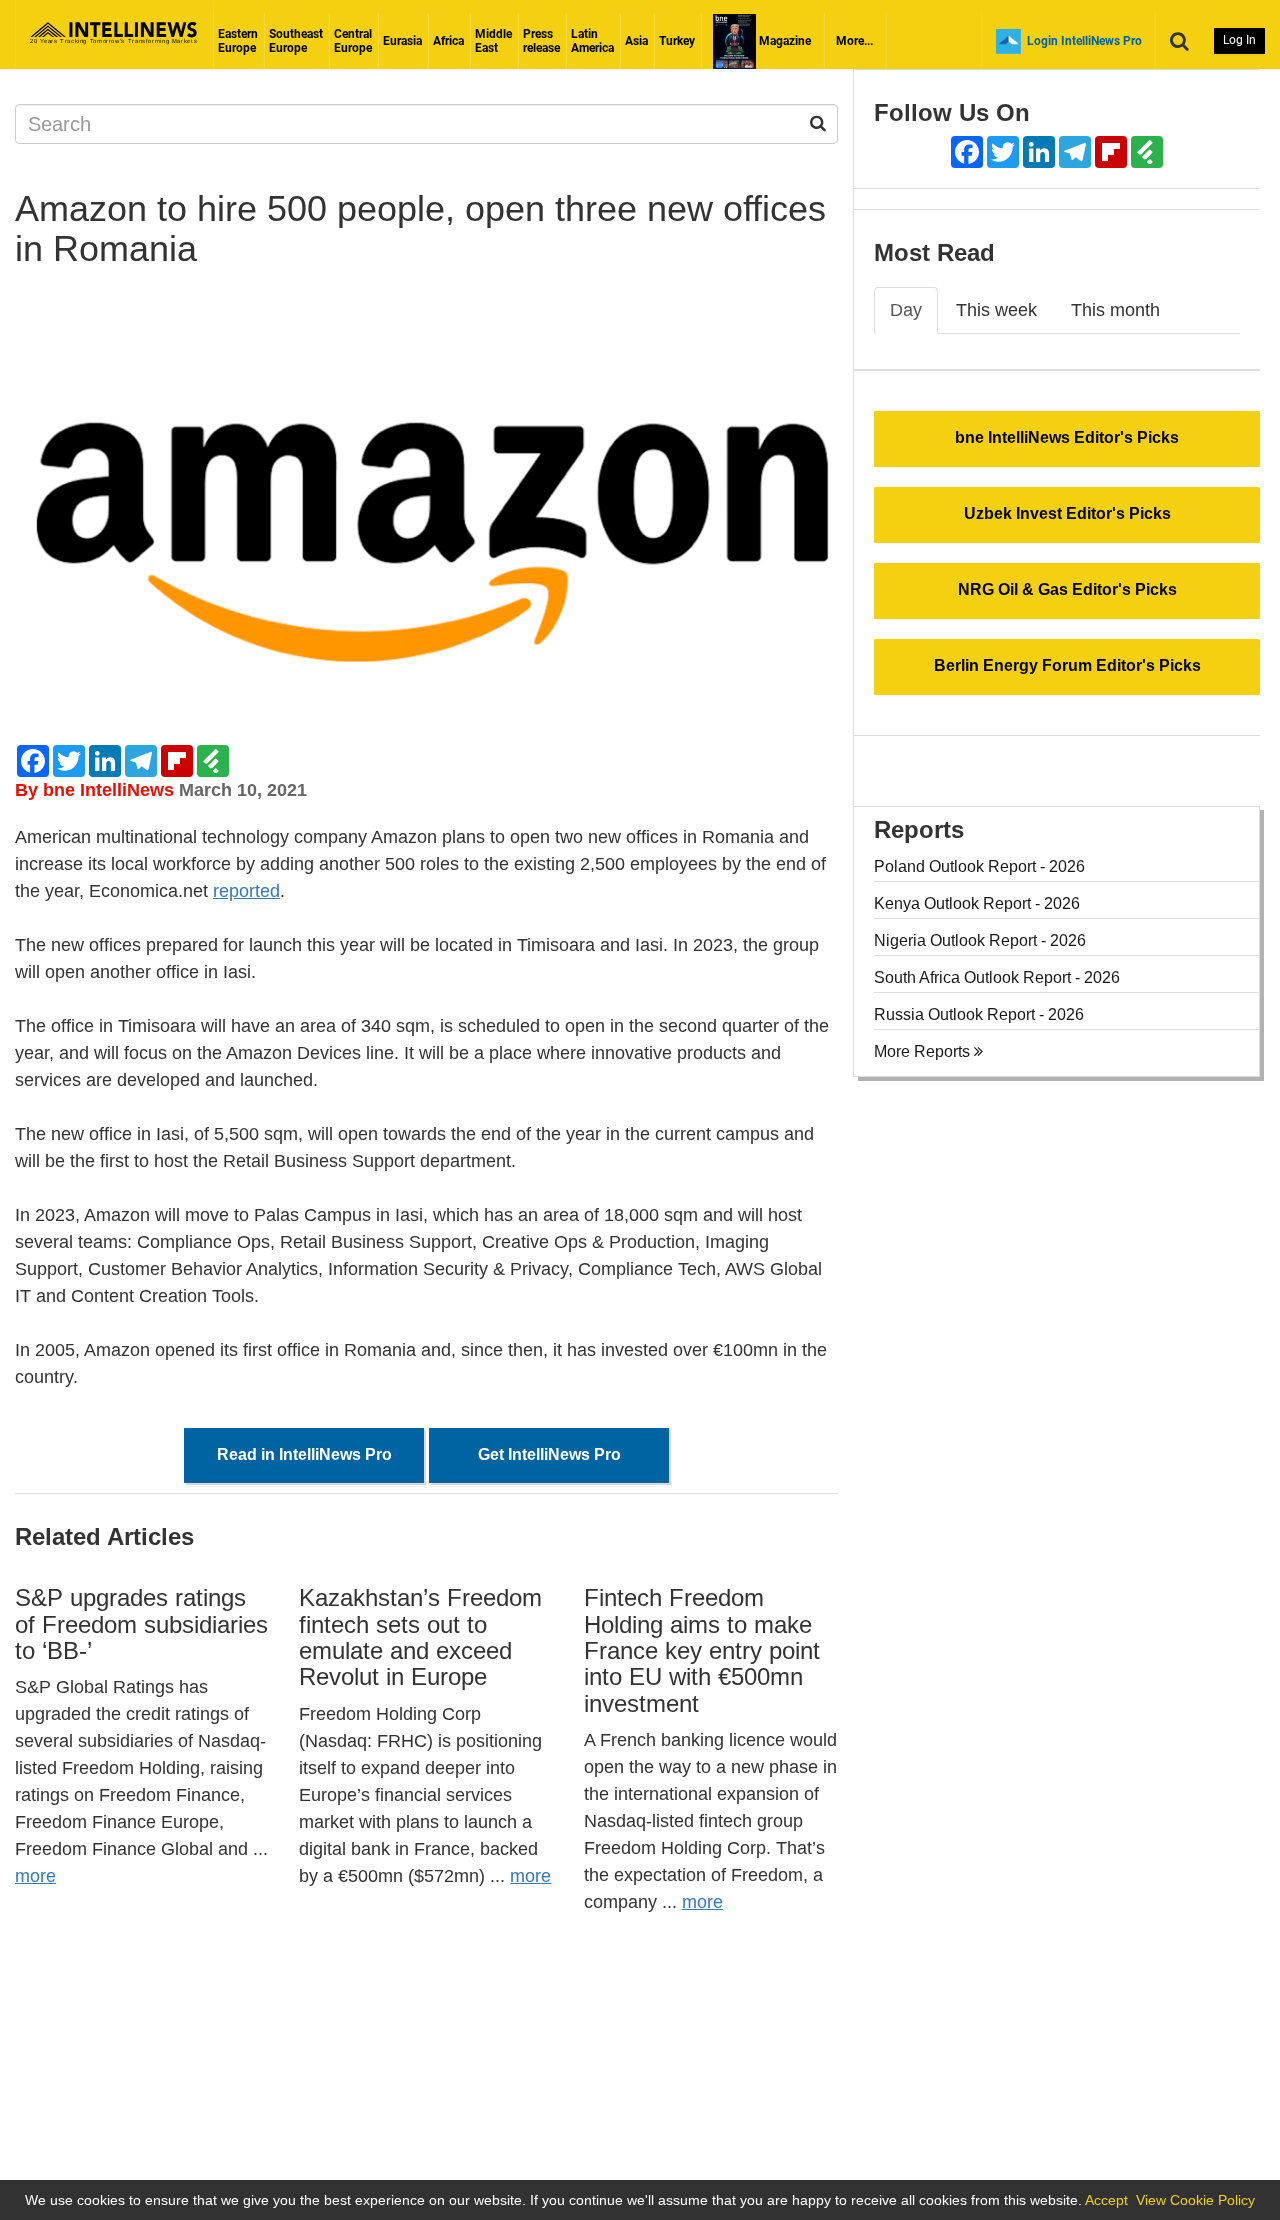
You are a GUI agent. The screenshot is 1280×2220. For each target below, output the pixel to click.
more (35, 1876)
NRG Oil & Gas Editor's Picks (1067, 589)
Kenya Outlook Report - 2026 (977, 903)
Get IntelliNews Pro (549, 1454)
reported (246, 891)
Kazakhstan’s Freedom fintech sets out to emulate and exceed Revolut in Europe (420, 1637)
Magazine (783, 41)
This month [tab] (1115, 310)
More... (854, 41)
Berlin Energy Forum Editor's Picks (1067, 665)
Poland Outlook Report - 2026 (979, 866)
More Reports (924, 1051)
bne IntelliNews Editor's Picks (1067, 437)
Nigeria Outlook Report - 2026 (980, 940)
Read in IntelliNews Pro (304, 1454)
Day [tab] (906, 310)
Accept (1106, 2200)
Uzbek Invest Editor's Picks (1067, 513)
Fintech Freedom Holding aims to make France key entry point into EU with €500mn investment (702, 1650)
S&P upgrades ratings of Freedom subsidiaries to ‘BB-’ (141, 1624)
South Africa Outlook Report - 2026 (997, 977)
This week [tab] (996, 310)
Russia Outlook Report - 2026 (979, 1014)
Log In (1239, 40)
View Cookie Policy (1195, 2200)
